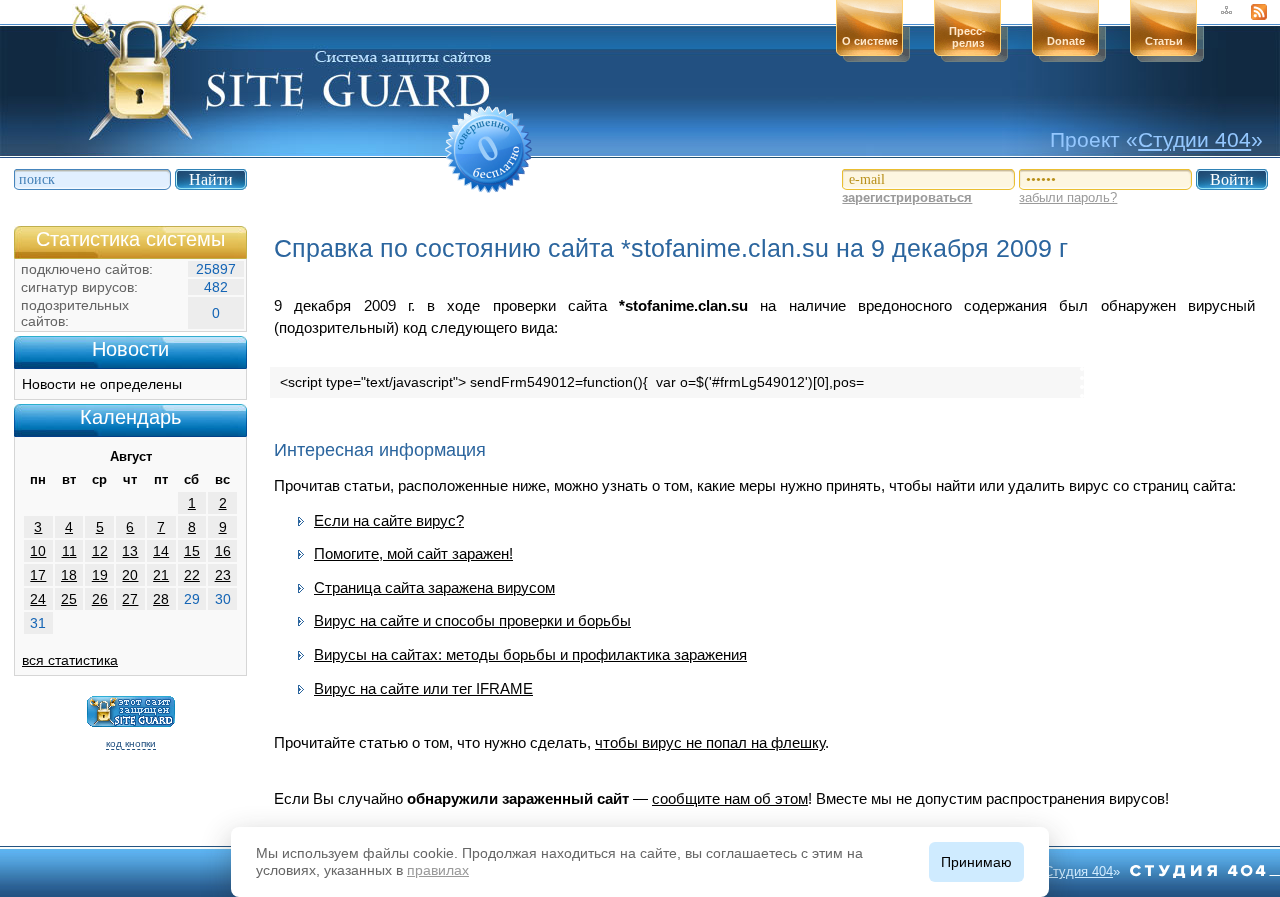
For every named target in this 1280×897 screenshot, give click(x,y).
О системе (870, 41)
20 (130, 575)
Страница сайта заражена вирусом (434, 587)
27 (130, 599)
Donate (1066, 41)
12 (100, 551)
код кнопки (131, 743)
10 (38, 551)
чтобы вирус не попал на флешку (710, 742)
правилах (438, 870)
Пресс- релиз (967, 37)
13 (130, 551)
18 (69, 575)
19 (100, 575)
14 (161, 551)
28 (161, 599)
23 (223, 575)
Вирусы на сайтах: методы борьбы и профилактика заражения (530, 654)
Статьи (1164, 41)
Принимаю (976, 862)
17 (38, 575)
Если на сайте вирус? (389, 520)
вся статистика (70, 660)
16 (223, 551)
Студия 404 (1078, 871)
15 (192, 551)
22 (192, 575)
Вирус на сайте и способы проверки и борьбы (472, 620)
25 (69, 599)
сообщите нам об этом (730, 798)
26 (100, 599)
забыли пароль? (1068, 197)
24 (38, 599)
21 (161, 575)
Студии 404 (1194, 139)
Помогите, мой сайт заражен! (413, 553)
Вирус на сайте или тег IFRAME (423, 688)
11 (69, 551)
